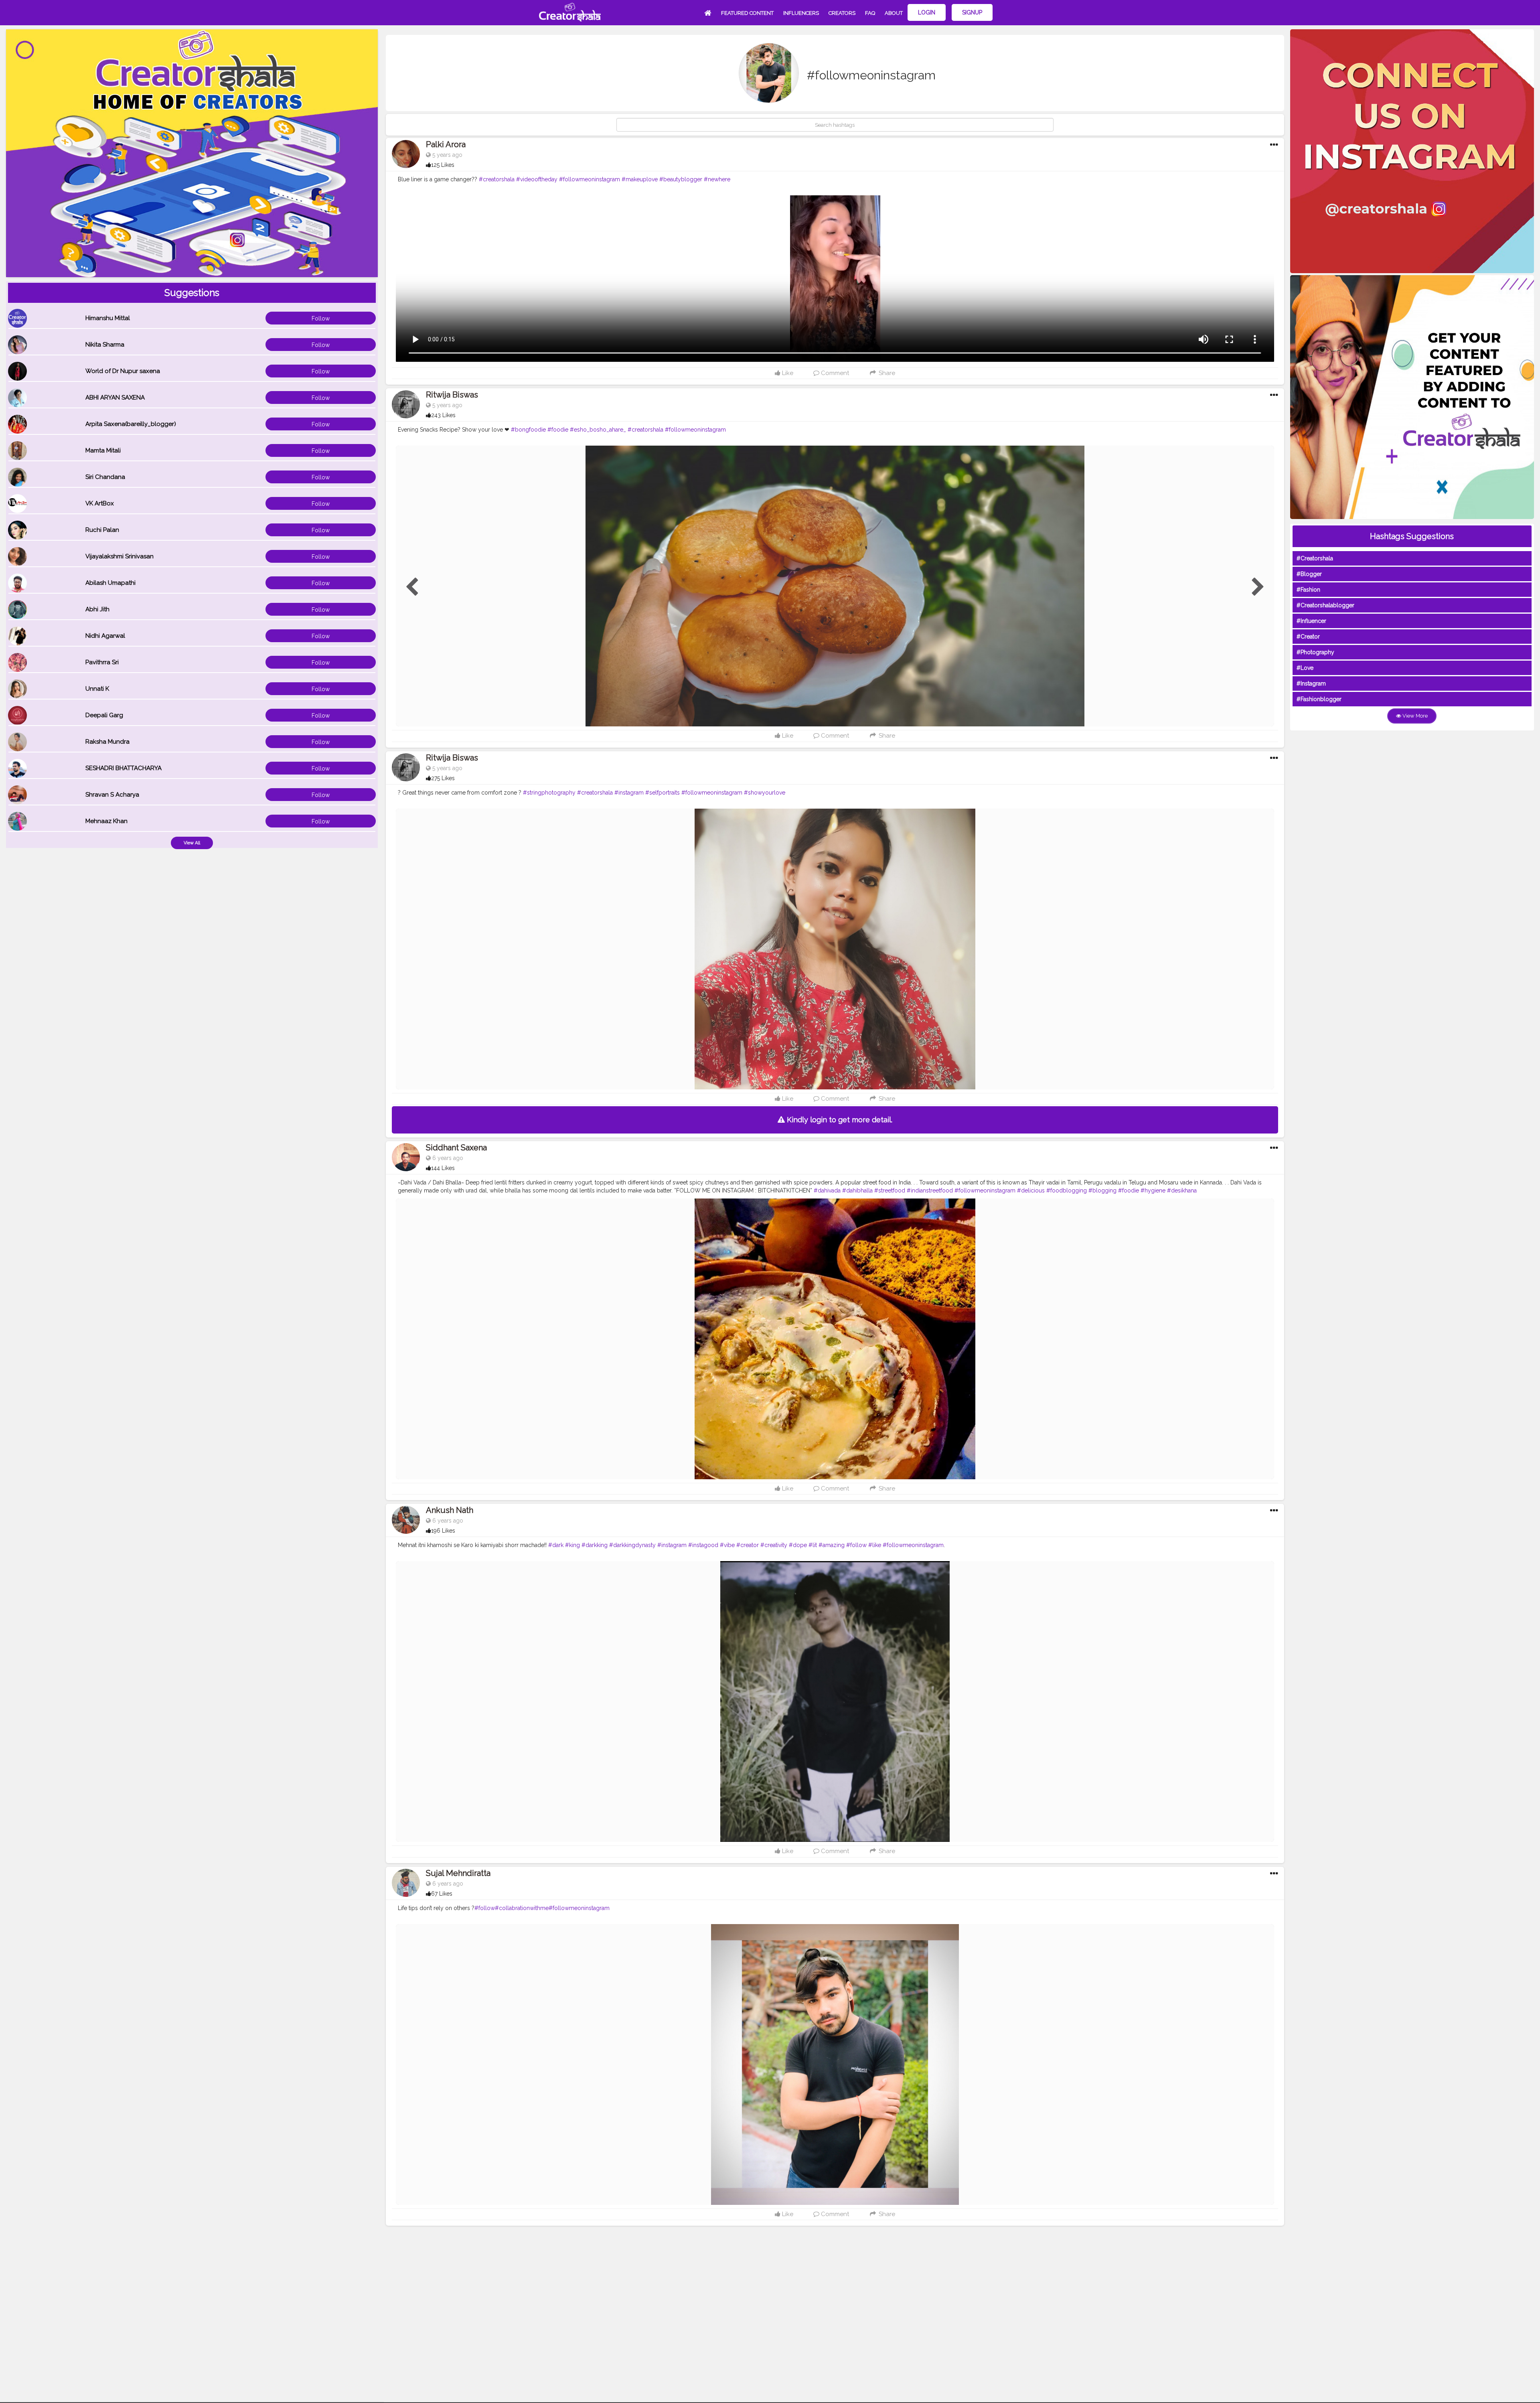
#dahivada (827, 1190)
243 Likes (443, 415)
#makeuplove (640, 179)
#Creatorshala (1315, 558)
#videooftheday (537, 179)
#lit (813, 1545)
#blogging (1102, 1190)
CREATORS (842, 13)
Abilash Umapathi (110, 583)
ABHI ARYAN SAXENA (115, 397)
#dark (556, 1545)
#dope (798, 1545)
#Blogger (1309, 574)
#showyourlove (765, 793)
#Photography (1315, 652)
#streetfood (890, 1190)
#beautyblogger (681, 179)
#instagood (703, 1545)
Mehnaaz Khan (106, 821)
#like (875, 1545)
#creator (748, 1545)
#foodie (558, 430)
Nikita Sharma (105, 345)
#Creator (1308, 637)
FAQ (870, 13)
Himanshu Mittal (108, 318)
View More (1414, 716)
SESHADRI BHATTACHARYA (124, 768)
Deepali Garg (104, 715)
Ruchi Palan (102, 530)
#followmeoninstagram (590, 179)
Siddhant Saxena (456, 1148)
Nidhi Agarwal (105, 636)
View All (192, 843)
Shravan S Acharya (112, 795)
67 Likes (442, 1894)
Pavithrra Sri (102, 662)
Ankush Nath (450, 1510)
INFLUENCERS (801, 13)
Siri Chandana (105, 477)
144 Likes (443, 1168)
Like (787, 373)
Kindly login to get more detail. (839, 1120)
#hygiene (1153, 1190)
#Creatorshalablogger (1325, 605)
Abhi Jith (97, 609)
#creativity (774, 1545)
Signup (972, 12)
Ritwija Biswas (452, 395)
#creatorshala (497, 179)
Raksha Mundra (107, 742)
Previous (412, 587)
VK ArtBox (100, 503)
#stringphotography (549, 793)
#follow (856, 1545)
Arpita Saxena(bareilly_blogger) (131, 424)
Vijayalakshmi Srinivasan (120, 556)
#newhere (717, 179)
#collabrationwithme (522, 1908)
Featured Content (747, 13)
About (894, 13)
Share (886, 373)
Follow (321, 318)
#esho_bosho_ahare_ (598, 430)
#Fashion (1308, 590)
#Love (1305, 668)
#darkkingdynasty (632, 1545)
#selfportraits (663, 793)
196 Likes (443, 1531)
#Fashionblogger (1319, 699)
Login (927, 12)
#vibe (727, 1545)
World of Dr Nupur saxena (123, 371)
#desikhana (1182, 1190)
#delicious (1031, 1190)
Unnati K (97, 689)
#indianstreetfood (930, 1190)
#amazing (832, 1545)
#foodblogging (1067, 1190)
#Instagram (1311, 683)
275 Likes (443, 778)
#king (572, 1545)
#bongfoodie (528, 430)
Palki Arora (446, 144)
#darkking (595, 1545)
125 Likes (443, 165)
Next (1258, 587)
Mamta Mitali (103, 450)
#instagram (629, 793)
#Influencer (1311, 621)
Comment (834, 373)
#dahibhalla (857, 1190)
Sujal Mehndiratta (458, 1873)
